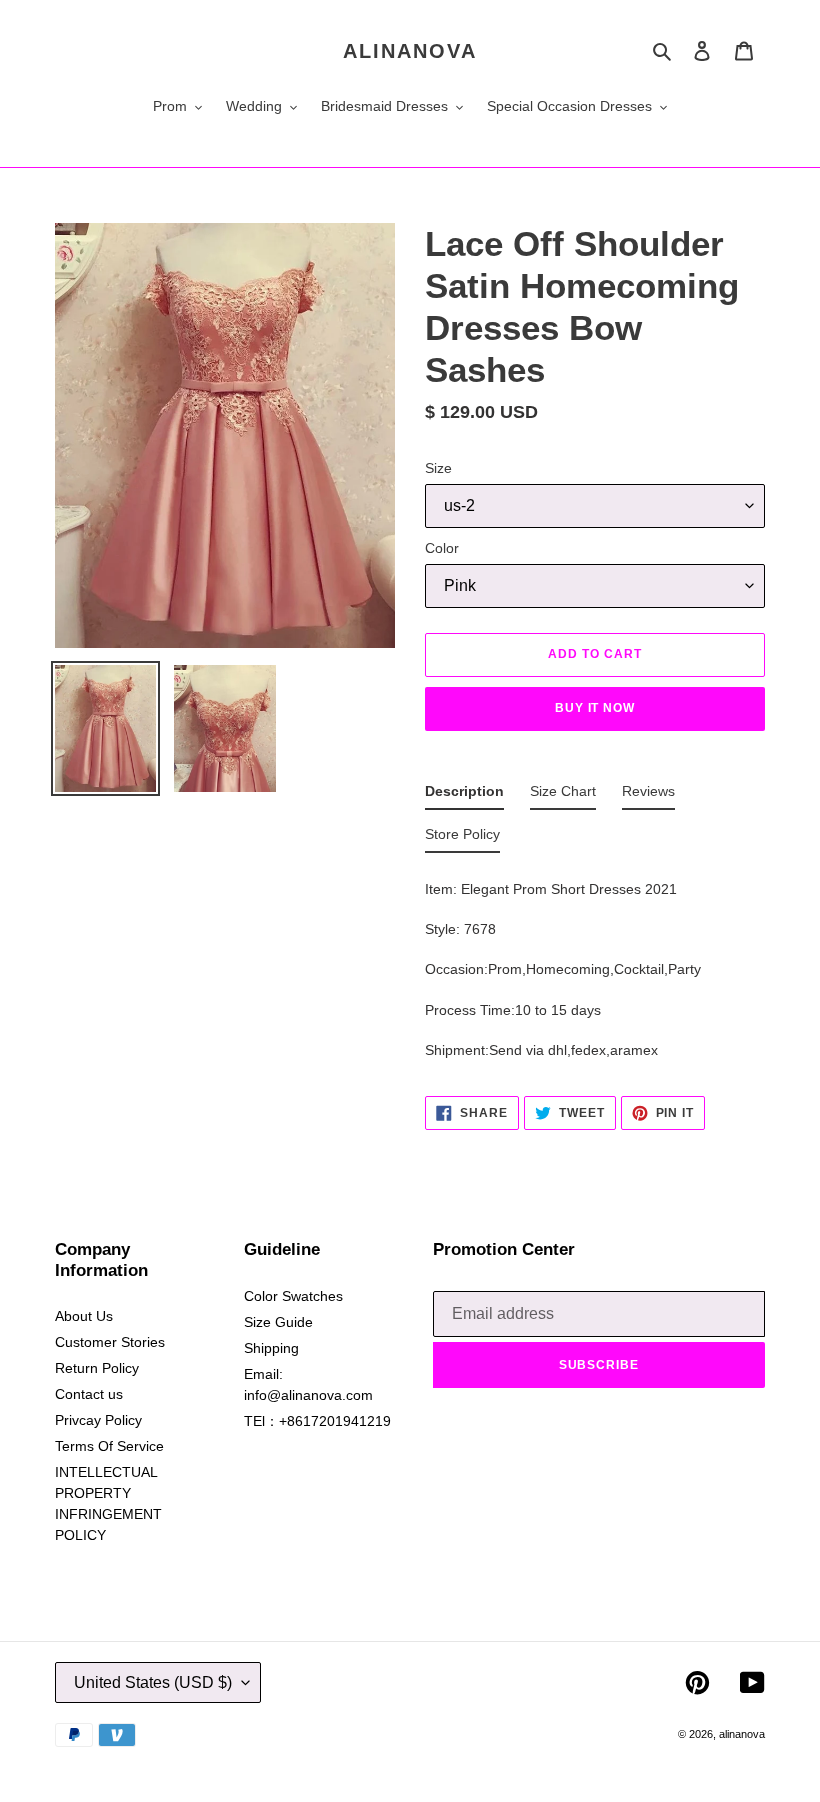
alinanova (410, 51)
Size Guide (278, 1322)
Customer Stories (110, 1342)
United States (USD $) (153, 1682)
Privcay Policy (98, 1420)
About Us (84, 1316)
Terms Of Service (109, 1446)
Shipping (271, 1348)
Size (438, 468)
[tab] (464, 795)
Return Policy (97, 1368)
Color (442, 548)
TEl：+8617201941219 (317, 1421)
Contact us (89, 1394)
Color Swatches (293, 1296)
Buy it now (595, 708)
